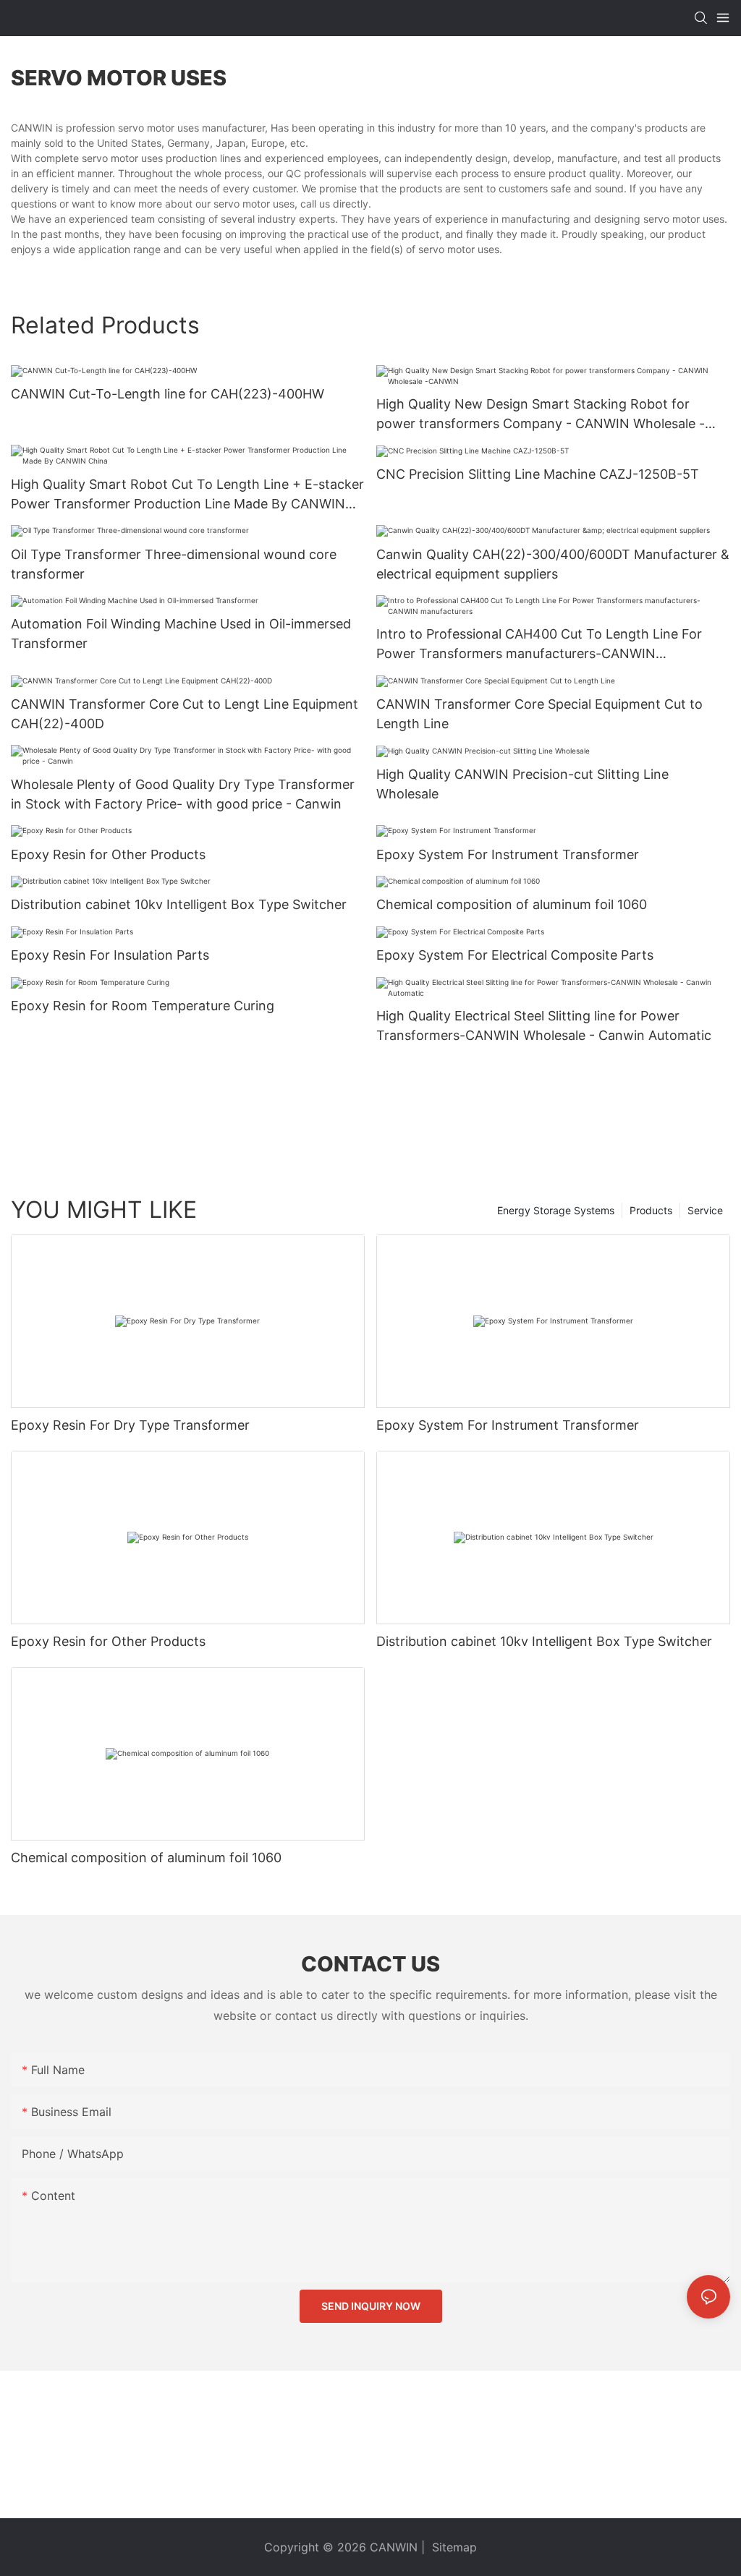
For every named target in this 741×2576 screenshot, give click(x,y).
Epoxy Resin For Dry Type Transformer (130, 1425)
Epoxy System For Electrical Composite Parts (515, 955)
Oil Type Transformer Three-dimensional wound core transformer (174, 564)
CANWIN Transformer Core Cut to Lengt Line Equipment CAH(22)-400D (185, 714)
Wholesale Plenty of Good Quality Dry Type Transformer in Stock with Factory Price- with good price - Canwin (183, 794)
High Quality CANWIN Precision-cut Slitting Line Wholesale (522, 784)
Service (705, 1210)
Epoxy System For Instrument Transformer (508, 854)
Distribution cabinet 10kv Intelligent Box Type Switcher (179, 904)
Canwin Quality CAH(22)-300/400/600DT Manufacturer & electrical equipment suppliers (553, 564)
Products (651, 1210)
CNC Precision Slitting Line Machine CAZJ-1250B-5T (538, 474)
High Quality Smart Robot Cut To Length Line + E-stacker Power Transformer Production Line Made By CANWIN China (187, 495)
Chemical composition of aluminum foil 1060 (512, 904)
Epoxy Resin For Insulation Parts (110, 955)
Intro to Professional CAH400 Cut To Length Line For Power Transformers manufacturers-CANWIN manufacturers (539, 645)
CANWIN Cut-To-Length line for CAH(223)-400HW (168, 394)
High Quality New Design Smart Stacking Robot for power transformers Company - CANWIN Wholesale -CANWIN (541, 415)
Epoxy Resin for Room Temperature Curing (143, 1006)
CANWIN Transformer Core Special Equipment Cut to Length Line (539, 714)
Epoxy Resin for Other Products (108, 854)
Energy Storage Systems (556, 1210)
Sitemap (453, 2547)
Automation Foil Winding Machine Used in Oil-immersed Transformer (181, 634)
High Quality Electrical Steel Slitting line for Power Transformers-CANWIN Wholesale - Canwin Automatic (544, 1025)
